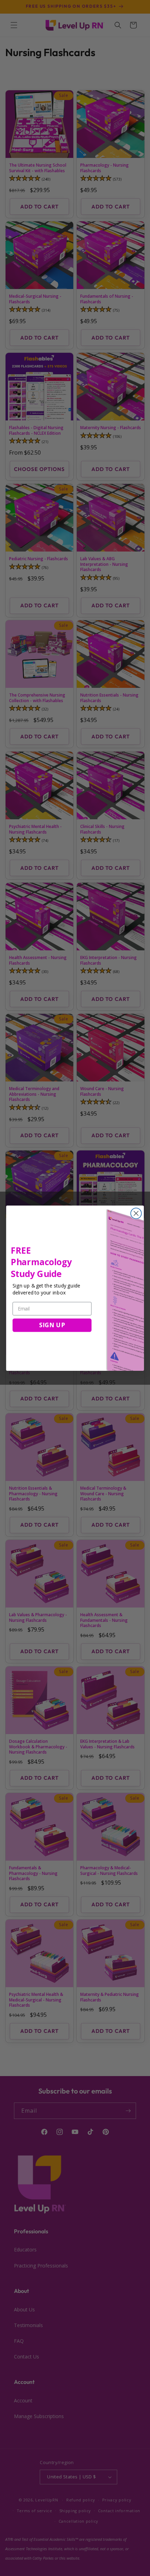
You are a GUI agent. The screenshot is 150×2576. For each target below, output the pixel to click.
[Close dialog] (136, 1213)
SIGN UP (52, 1325)
